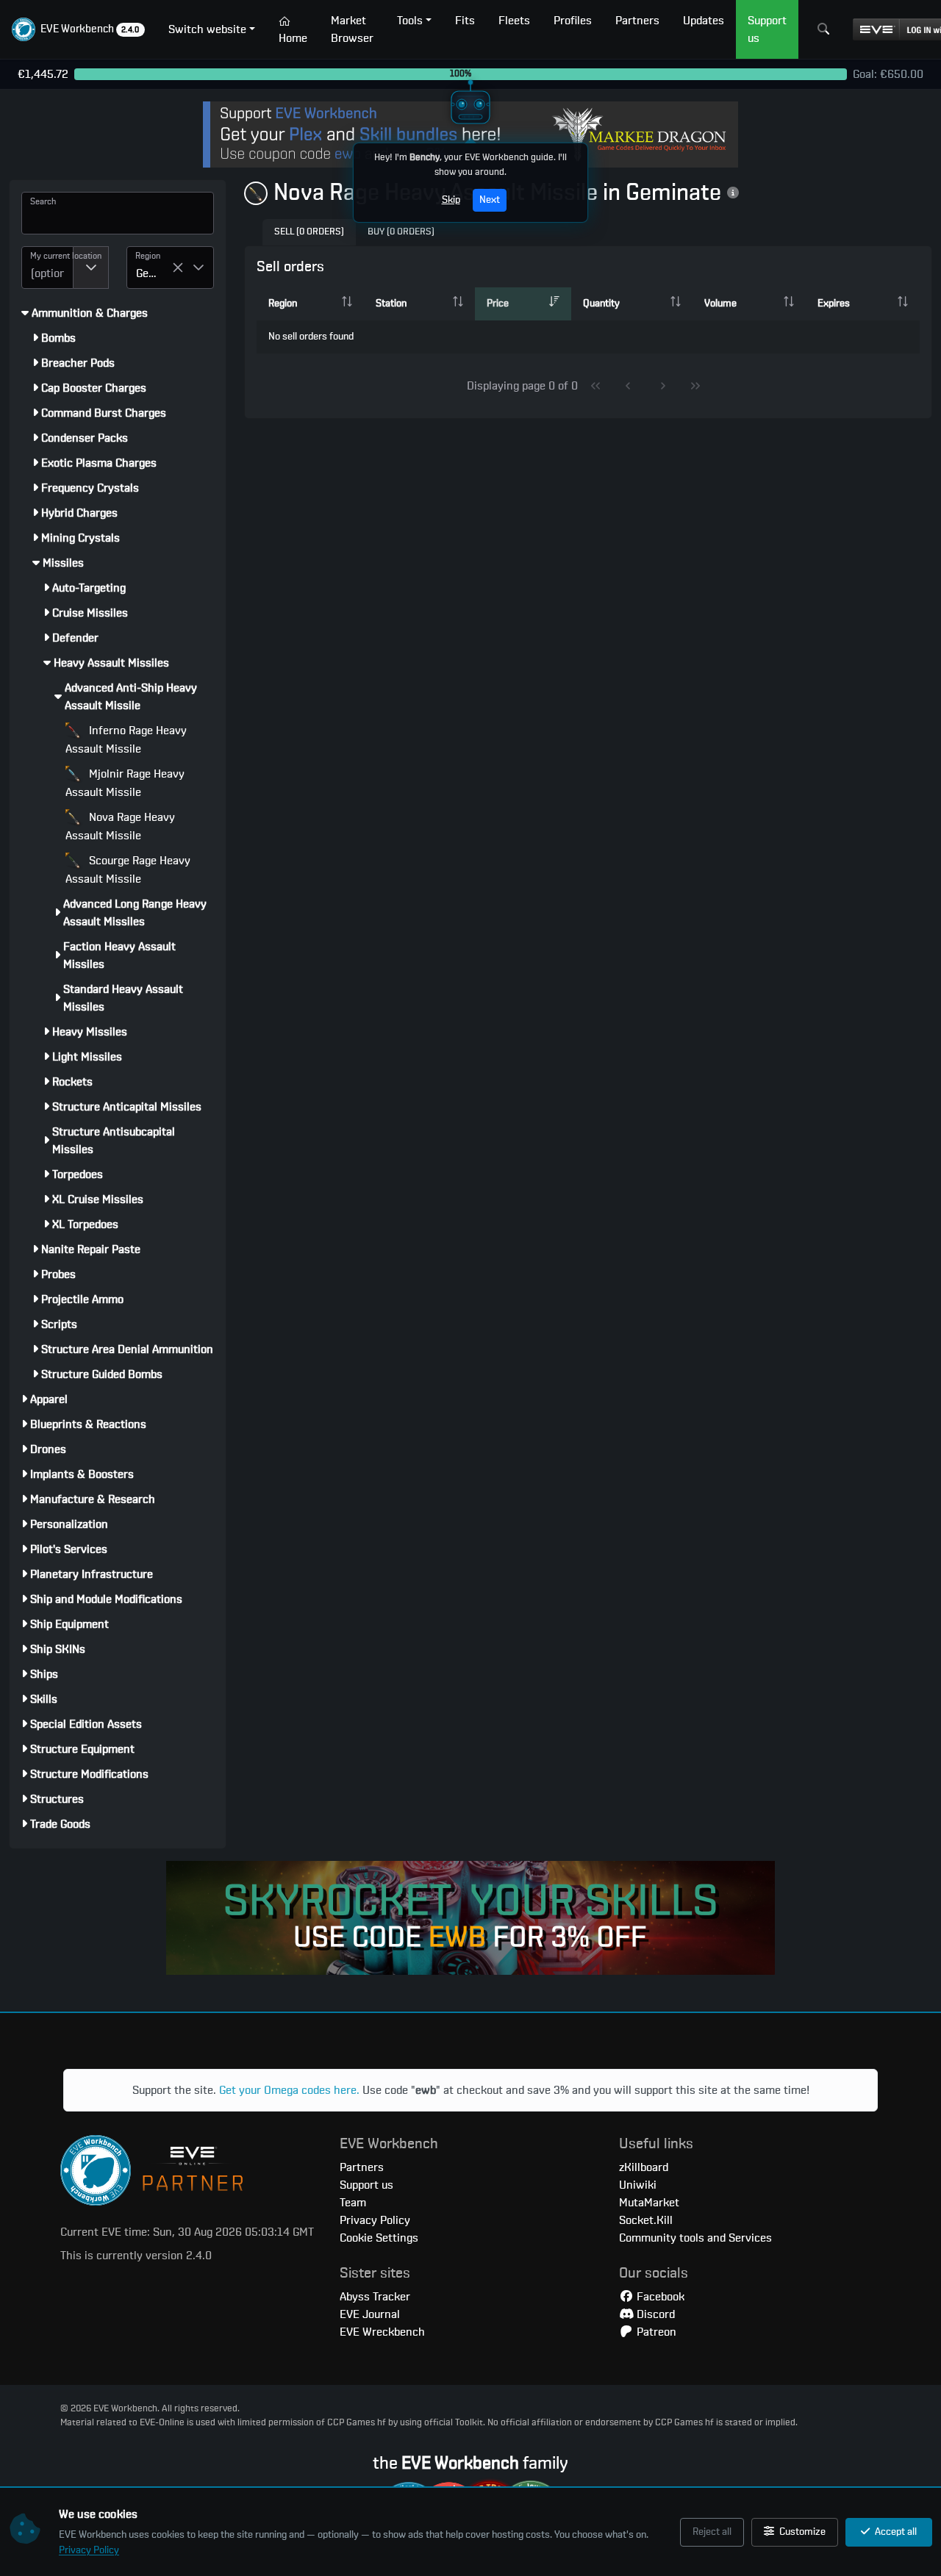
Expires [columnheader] (834, 304)
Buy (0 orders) (401, 232)
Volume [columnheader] (720, 304)
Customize (801, 2532)
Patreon (655, 2332)
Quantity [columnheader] (601, 304)
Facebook (659, 2297)
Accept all (895, 2532)
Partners (362, 2167)
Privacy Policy (89, 2550)
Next (490, 200)
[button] (78, 29)
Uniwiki (638, 2185)
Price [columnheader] (498, 304)
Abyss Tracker (375, 2297)
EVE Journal (370, 2314)
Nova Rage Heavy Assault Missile (120, 826)
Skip (451, 200)
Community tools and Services (695, 2238)
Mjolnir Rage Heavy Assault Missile (125, 783)
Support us (366, 2185)
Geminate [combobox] (154, 273)
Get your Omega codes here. (289, 2090)
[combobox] (47, 268)
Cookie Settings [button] (379, 2238)
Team (353, 2203)
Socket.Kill (646, 2220)
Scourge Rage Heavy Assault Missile (128, 870)
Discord (654, 2314)
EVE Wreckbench (382, 2332)
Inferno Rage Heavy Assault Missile (126, 740)
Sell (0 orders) (309, 232)
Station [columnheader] (391, 304)
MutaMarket (649, 2203)
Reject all (712, 2532)
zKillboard (644, 2167)
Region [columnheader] (283, 304)
